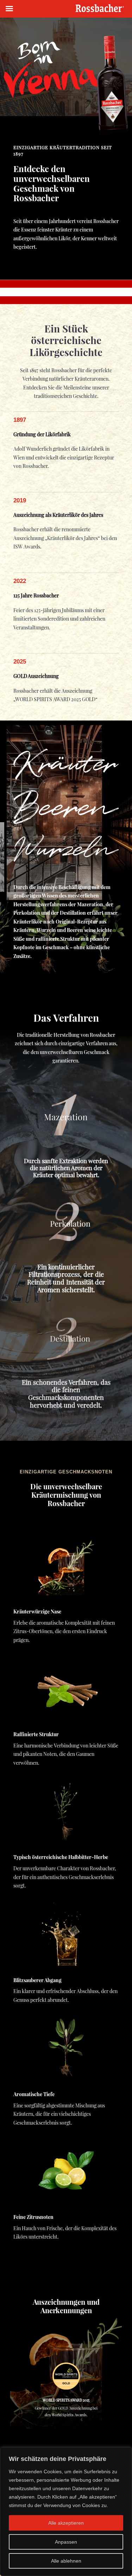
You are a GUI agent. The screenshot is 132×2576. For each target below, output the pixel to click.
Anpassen (66, 2542)
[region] (66, 2512)
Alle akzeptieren (66, 2523)
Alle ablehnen (66, 2561)
